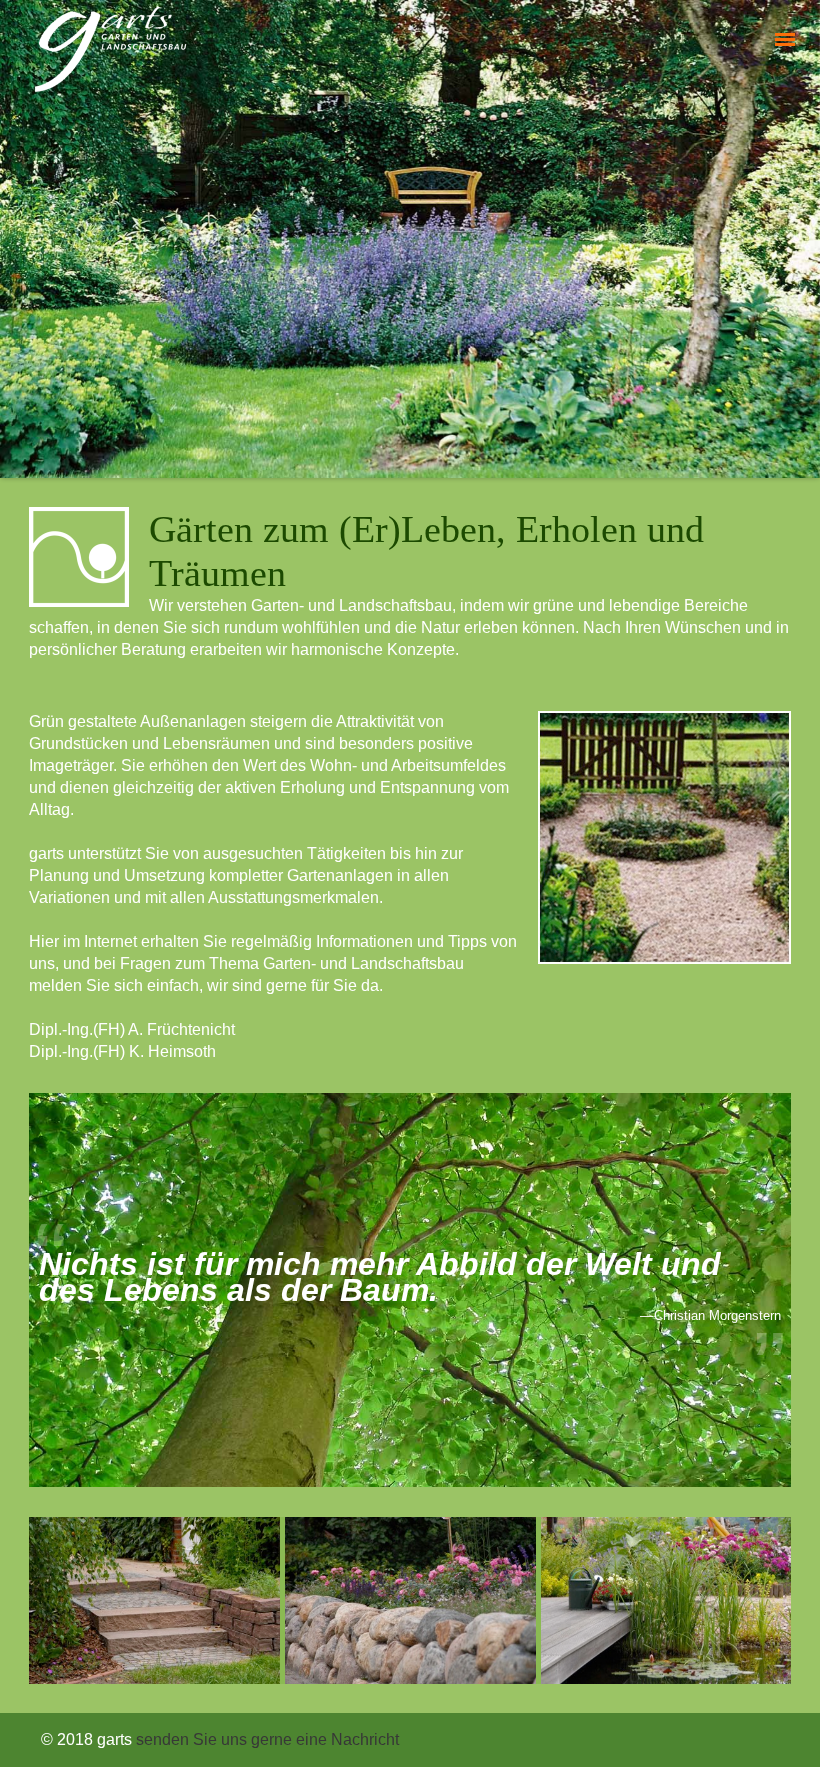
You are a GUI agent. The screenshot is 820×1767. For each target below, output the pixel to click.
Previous (15, 234)
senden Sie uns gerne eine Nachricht (267, 1739)
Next (805, 234)
